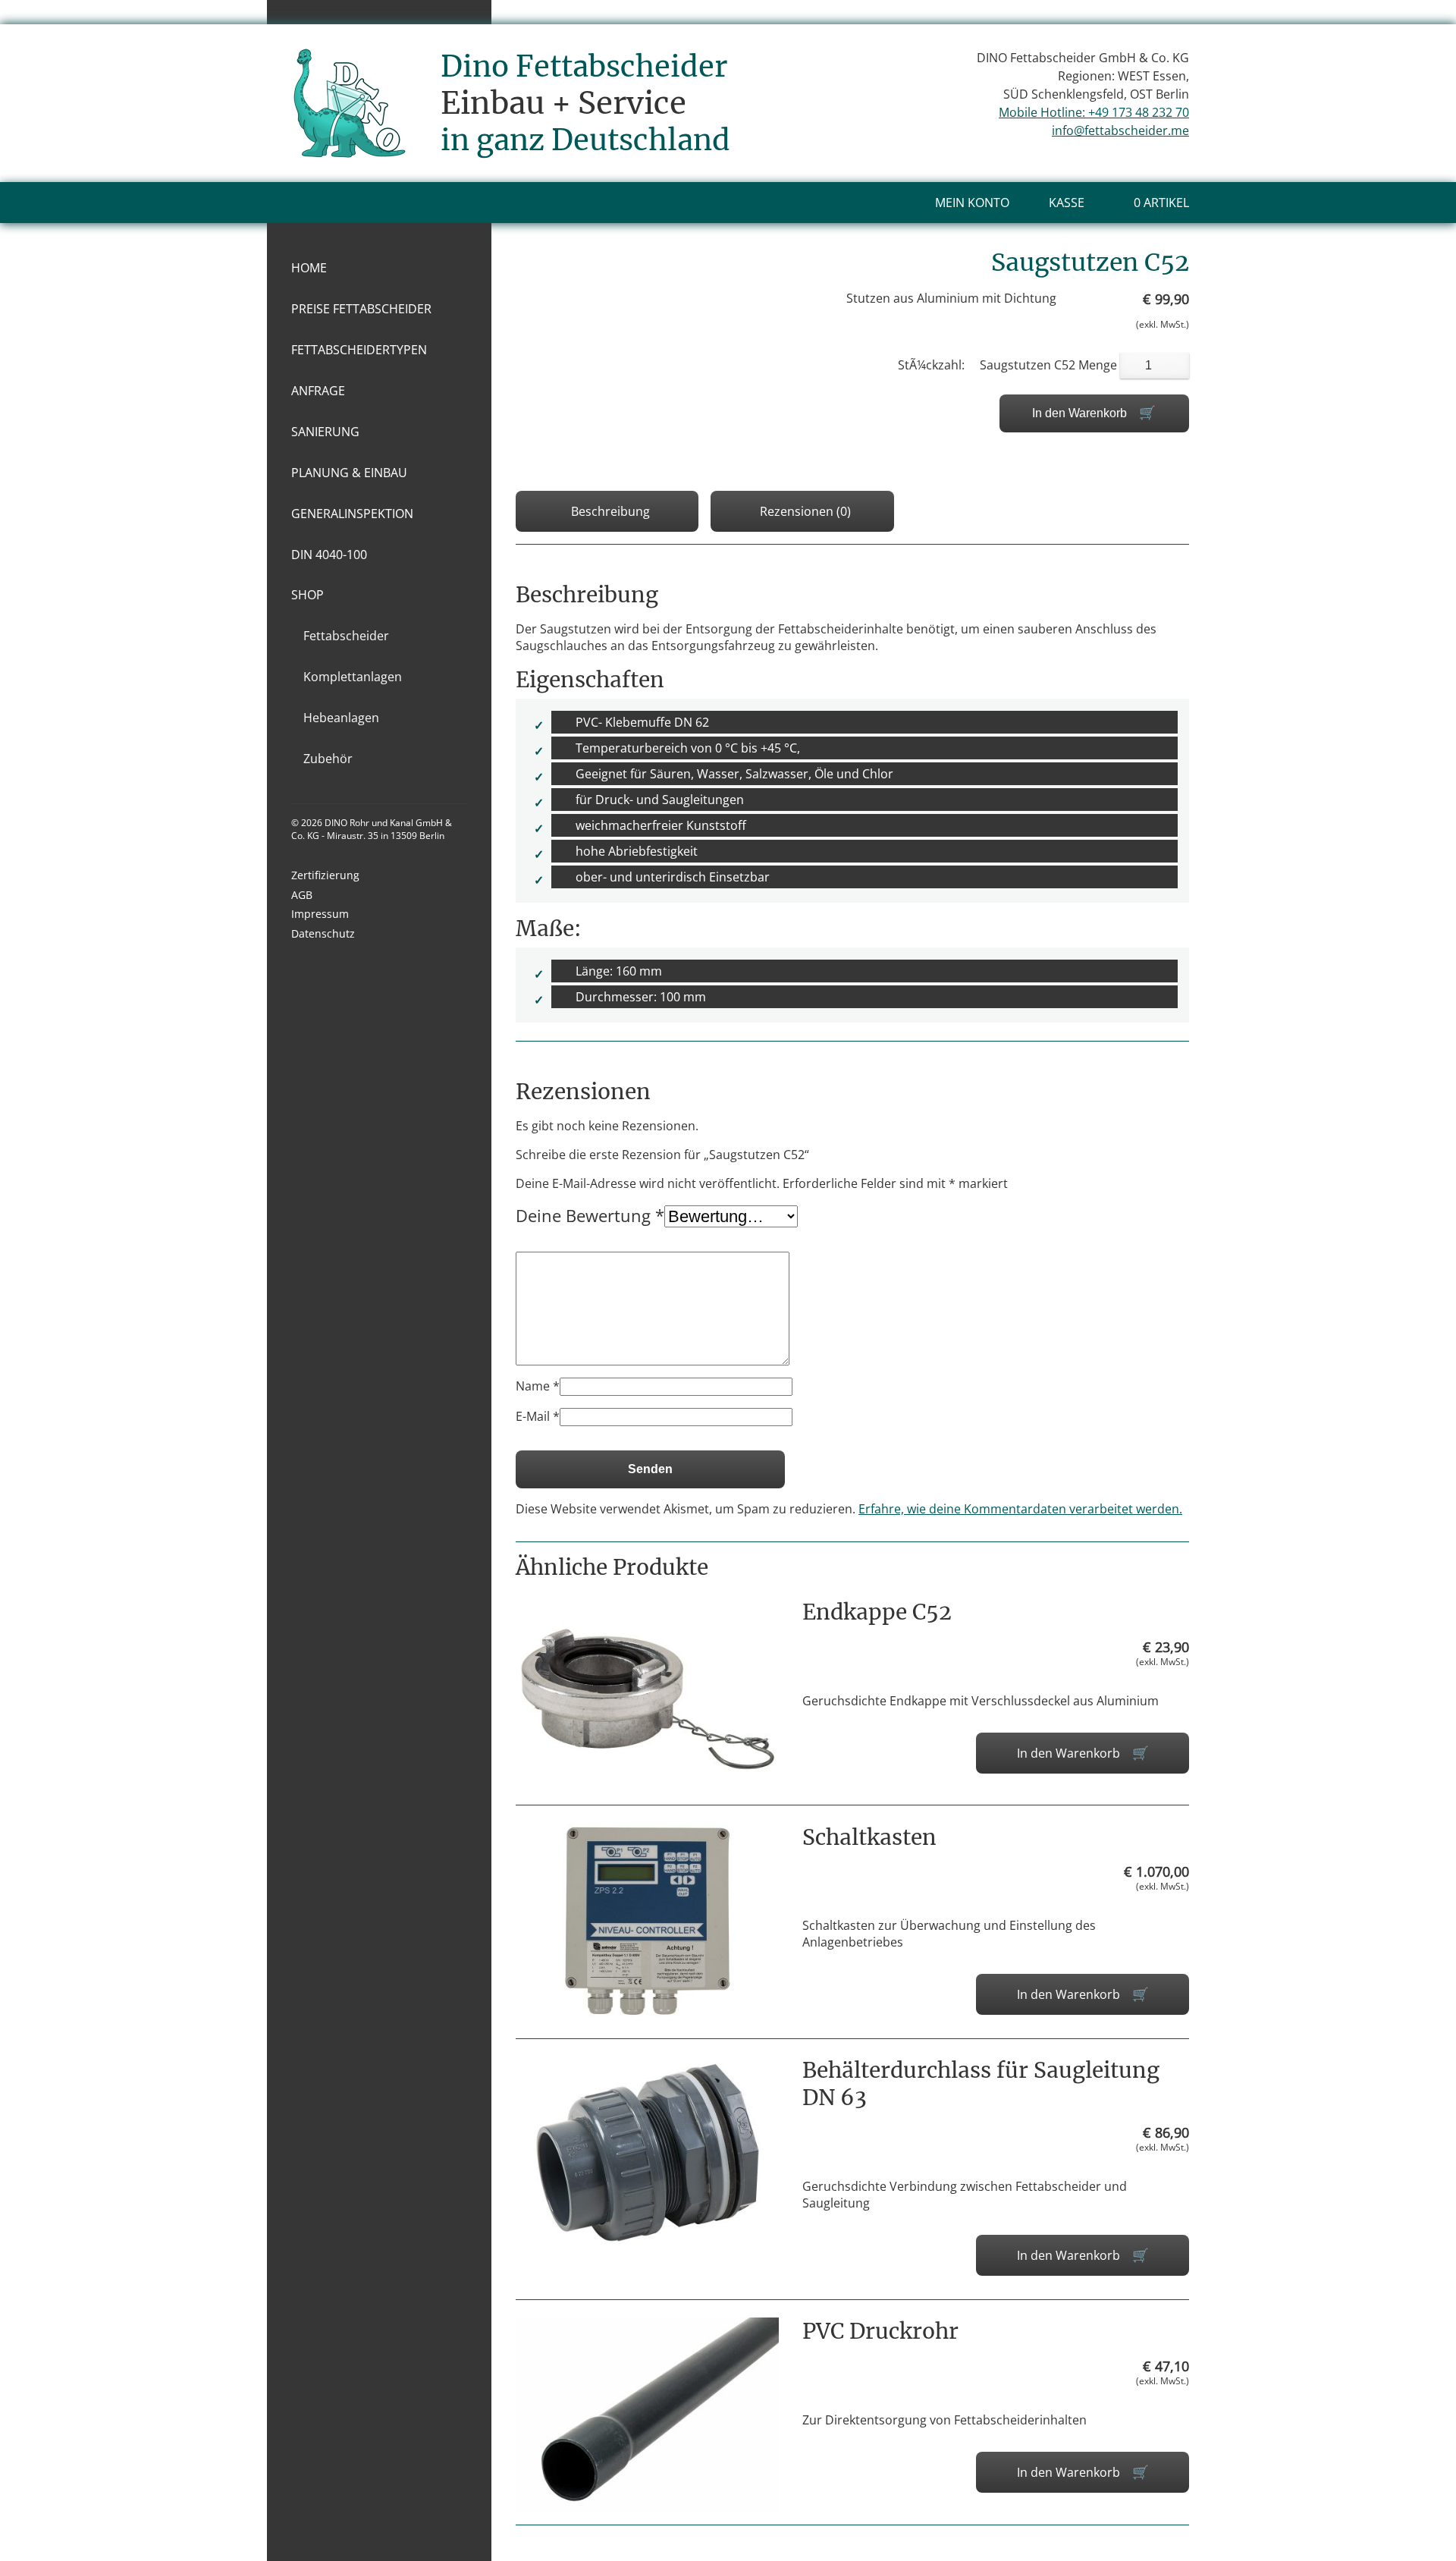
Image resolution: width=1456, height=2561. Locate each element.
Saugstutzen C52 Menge (1048, 365)
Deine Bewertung (590, 1215)
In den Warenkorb (1079, 413)
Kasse (1067, 203)
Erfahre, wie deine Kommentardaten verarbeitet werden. (1020, 1509)
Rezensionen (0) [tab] (805, 511)
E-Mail (538, 1416)
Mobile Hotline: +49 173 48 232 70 (1094, 112)
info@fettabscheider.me (1120, 130)
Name (538, 1386)
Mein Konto (972, 203)
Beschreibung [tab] (610, 511)
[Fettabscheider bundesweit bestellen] (349, 141)
